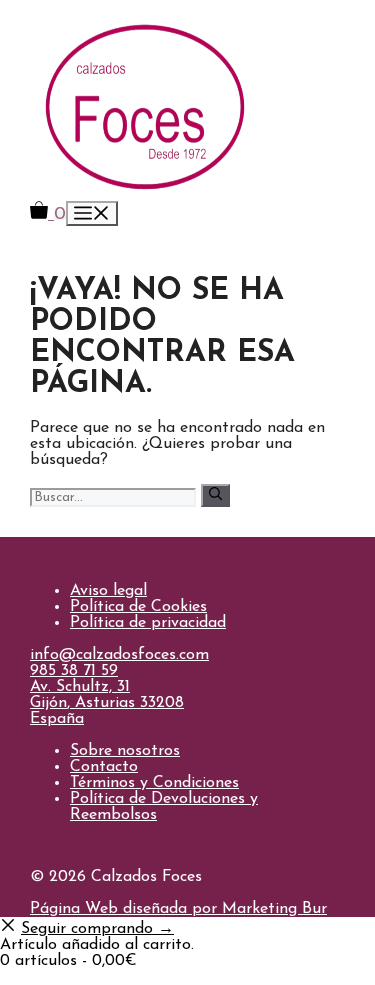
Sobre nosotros (125, 751)
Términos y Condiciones (154, 783)
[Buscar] (215, 495)
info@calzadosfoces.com (119, 655)
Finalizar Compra (63, 977)
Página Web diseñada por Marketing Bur (178, 909)
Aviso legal (108, 591)
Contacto (104, 767)
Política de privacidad (148, 623)
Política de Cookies (138, 607)
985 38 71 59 (74, 671)
